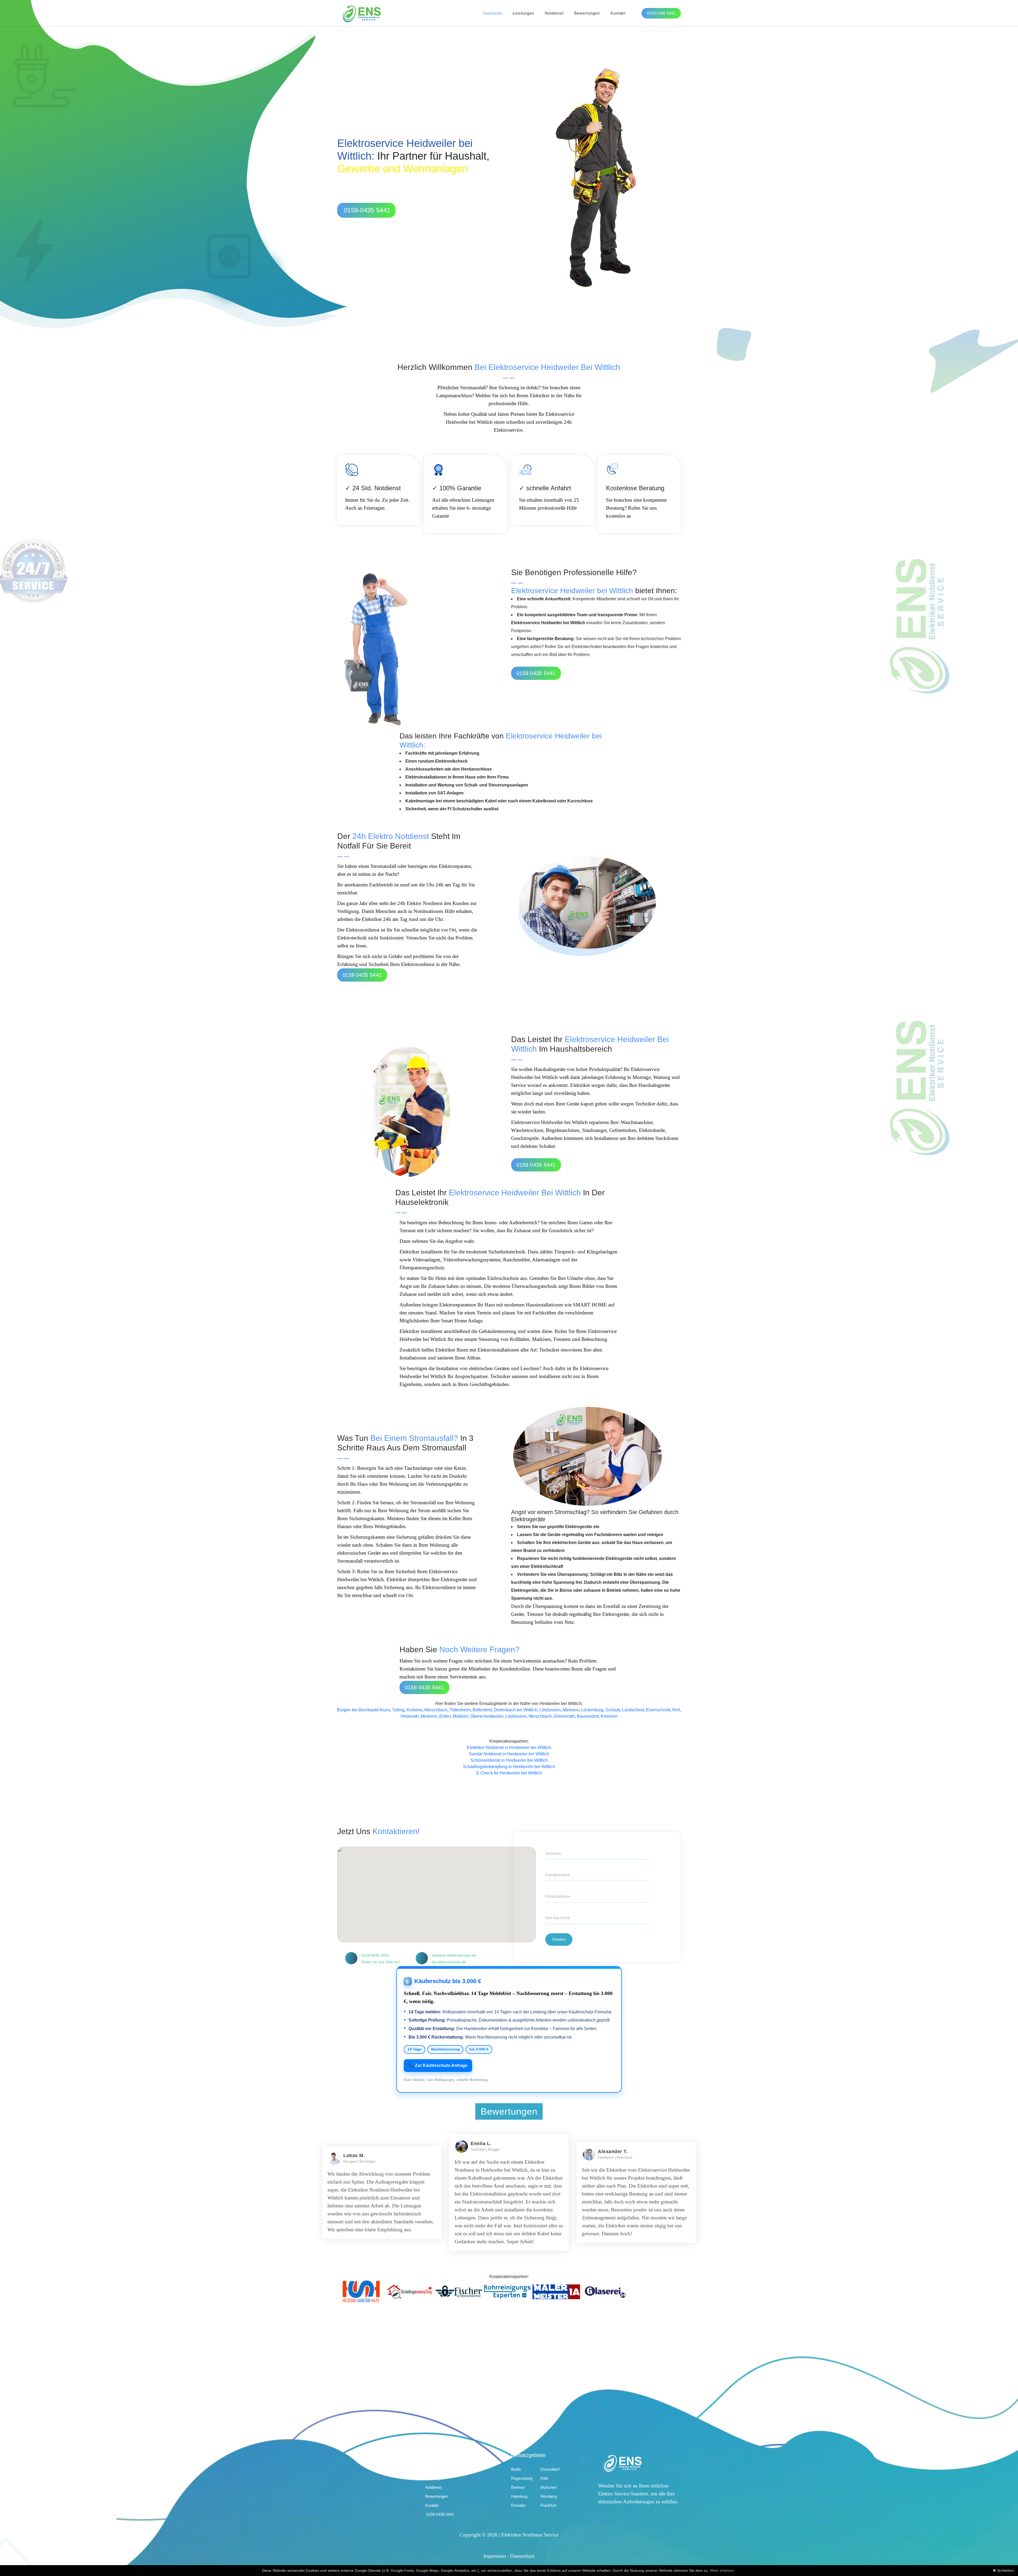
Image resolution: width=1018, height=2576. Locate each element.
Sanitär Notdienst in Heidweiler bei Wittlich (509, 1754)
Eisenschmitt (658, 1710)
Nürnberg (549, 2496)
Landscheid (633, 1710)
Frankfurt (548, 2505)
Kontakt (618, 13)
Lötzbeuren (550, 1710)
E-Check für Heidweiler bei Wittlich (509, 1773)
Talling (398, 1710)
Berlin (516, 2469)
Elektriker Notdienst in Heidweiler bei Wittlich (509, 1748)
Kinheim (414, 1710)
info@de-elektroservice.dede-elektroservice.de (454, 1959)
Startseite (493, 13)
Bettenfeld (482, 1710)
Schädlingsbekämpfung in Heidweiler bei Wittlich (509, 1767)
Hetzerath (410, 1716)
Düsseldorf (550, 2469)
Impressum (495, 2556)
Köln (544, 2478)
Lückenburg (592, 1710)
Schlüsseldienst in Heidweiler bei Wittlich (509, 1760)
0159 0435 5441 (661, 13)
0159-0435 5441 (367, 210)
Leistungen (523, 13)
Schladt (613, 1710)
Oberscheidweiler (487, 1716)
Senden (559, 1939)
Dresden (519, 2505)
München (549, 2487)
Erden (445, 1716)
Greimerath (564, 1716)
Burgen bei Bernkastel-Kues (363, 1710)
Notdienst (554, 13)
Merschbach (436, 1710)
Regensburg (522, 2478)
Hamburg (519, 2496)
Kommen (609, 1716)
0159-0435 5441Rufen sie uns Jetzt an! (381, 1959)
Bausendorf (588, 1716)
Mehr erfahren (722, 2570)
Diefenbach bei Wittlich (516, 1710)
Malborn (460, 1716)
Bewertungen (587, 13)
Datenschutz (522, 2556)
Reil (676, 1710)
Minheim (571, 1710)
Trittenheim (460, 1710)
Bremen (518, 2487)
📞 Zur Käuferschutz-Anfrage (438, 2065)
